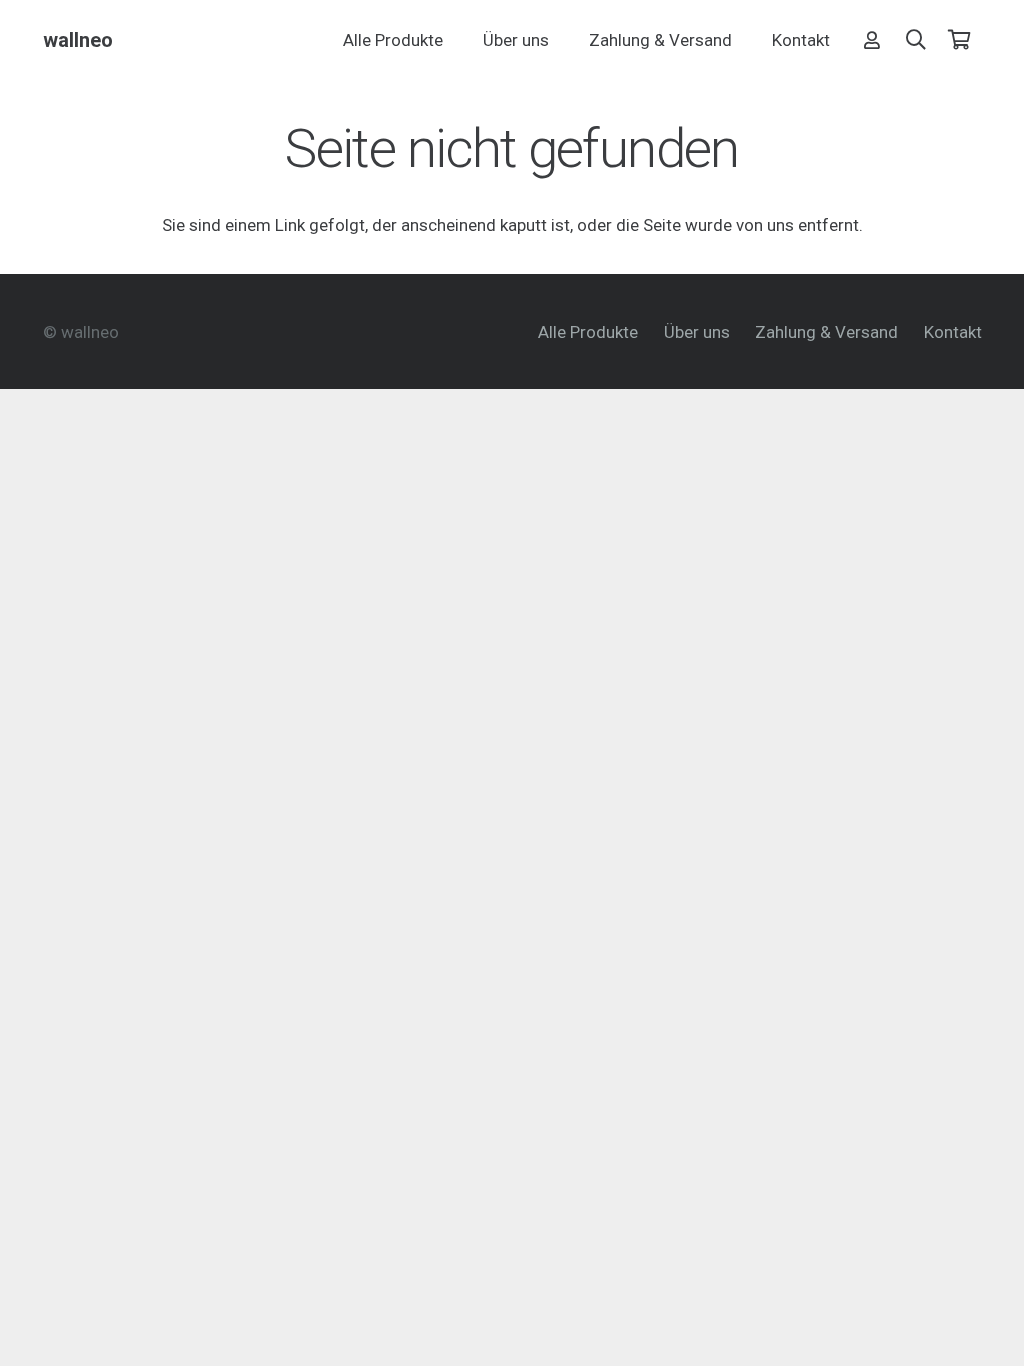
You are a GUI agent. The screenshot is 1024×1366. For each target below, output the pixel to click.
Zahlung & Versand (826, 332)
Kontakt (953, 332)
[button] (916, 40)
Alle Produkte (588, 332)
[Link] (872, 39)
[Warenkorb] (960, 40)
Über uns (697, 332)
